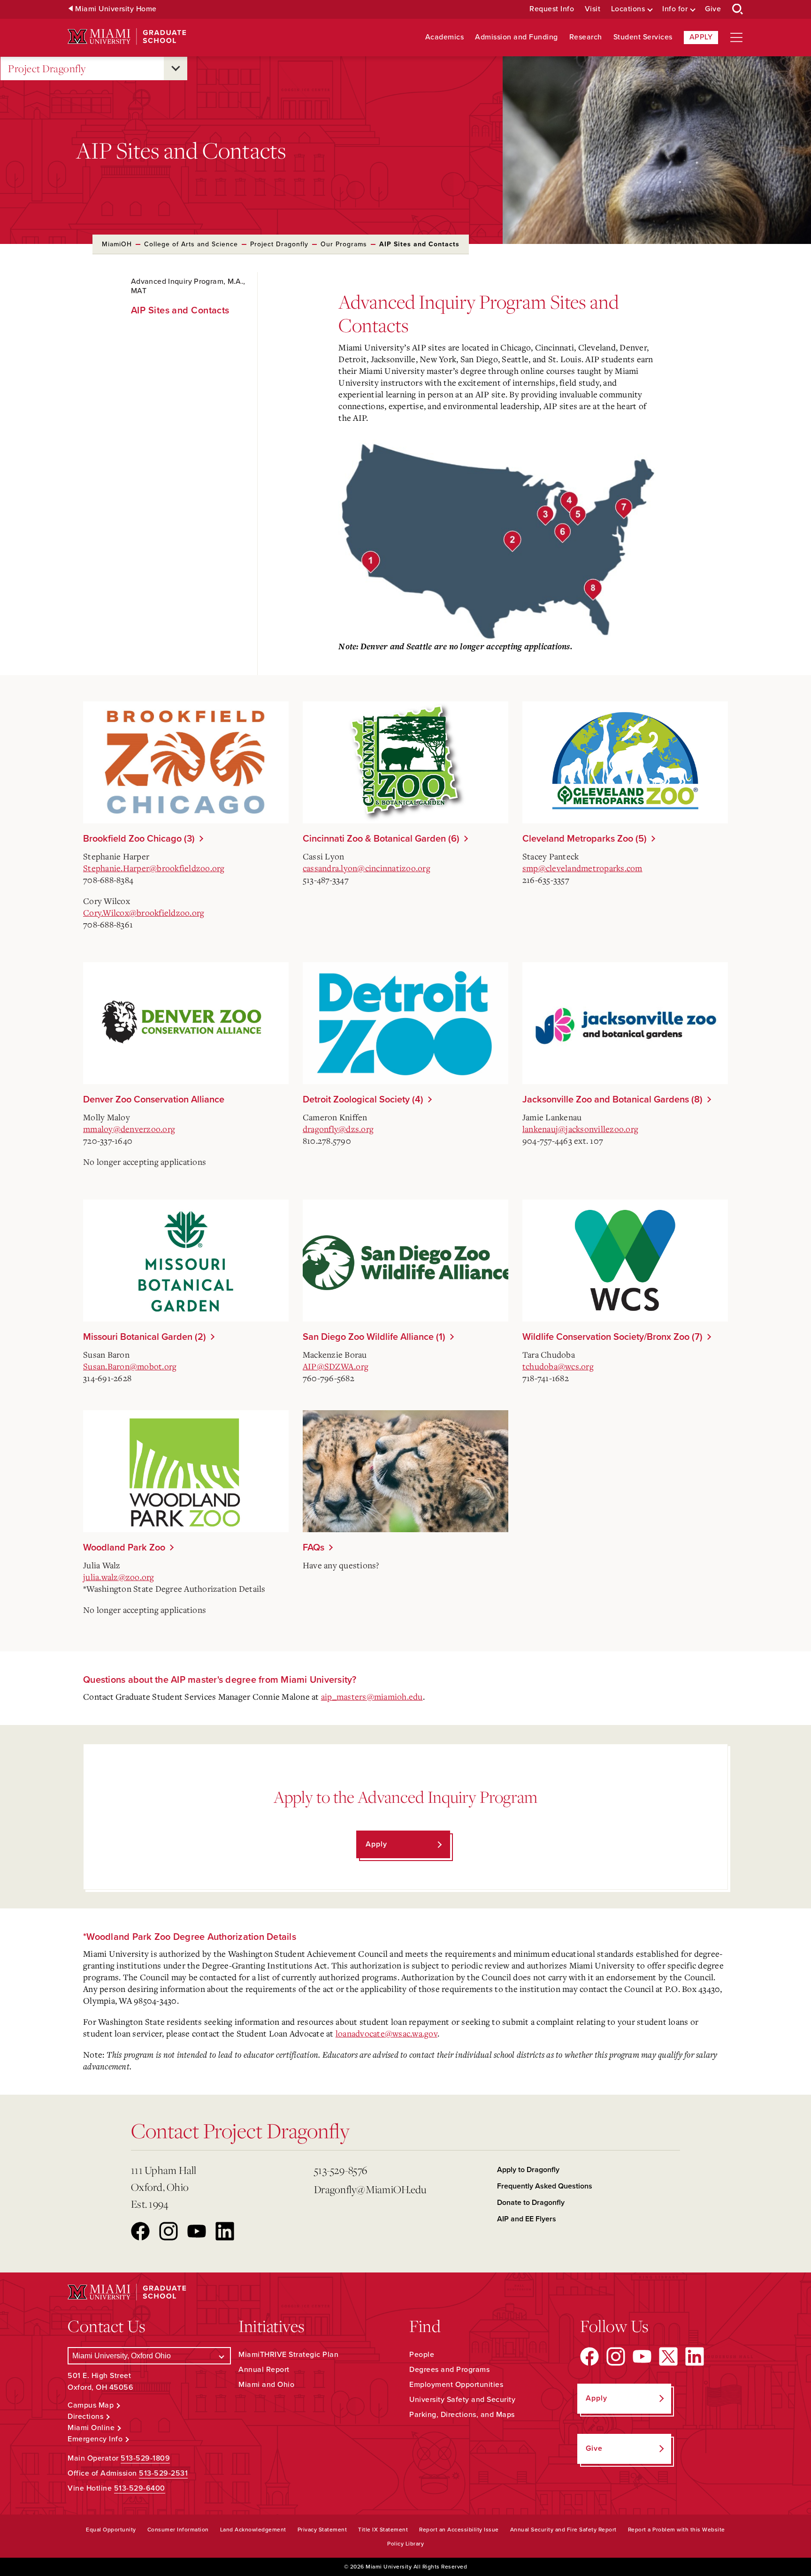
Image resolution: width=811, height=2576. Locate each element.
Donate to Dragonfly (531, 2203)
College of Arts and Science (191, 244)
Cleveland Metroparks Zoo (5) (585, 839)
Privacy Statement (322, 2530)
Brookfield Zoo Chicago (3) (139, 839)
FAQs (314, 1548)
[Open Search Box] (738, 9)
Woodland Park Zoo (124, 1548)
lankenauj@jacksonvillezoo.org (580, 1129)
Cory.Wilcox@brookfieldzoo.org (144, 912)
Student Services (643, 37)
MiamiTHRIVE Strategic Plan (288, 2355)
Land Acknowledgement (253, 2530)
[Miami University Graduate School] (127, 37)
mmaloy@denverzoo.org (129, 1129)
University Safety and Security (462, 2400)
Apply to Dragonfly (528, 2170)
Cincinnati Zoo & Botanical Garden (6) (381, 839)
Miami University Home (116, 9)
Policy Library (405, 2544)
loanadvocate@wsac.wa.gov (386, 2033)
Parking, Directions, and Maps (462, 2415)
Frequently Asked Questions (545, 2186)
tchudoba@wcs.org (558, 1366)
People (422, 2355)
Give (713, 9)
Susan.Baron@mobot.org (130, 1366)
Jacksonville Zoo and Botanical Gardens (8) (612, 1100)
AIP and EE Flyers (527, 2219)
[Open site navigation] (736, 38)
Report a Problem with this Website (677, 2530)
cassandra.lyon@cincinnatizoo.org (367, 868)
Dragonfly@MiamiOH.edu (370, 2189)
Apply (701, 37)
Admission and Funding (516, 37)
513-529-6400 (140, 2488)
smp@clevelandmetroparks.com (582, 868)
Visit (593, 9)
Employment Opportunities (456, 2385)
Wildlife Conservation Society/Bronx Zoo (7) (612, 1337)
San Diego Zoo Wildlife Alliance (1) (374, 1337)
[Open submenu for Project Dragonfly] (176, 68)
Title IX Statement (383, 2530)
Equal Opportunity (111, 2530)
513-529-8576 (340, 2170)
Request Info (552, 9)
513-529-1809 (145, 2458)
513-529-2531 (163, 2473)
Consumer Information (178, 2530)
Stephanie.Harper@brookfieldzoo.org (154, 868)
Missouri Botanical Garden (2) (145, 1337)
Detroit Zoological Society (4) (363, 1100)
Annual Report (264, 2370)
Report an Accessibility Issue (459, 2530)
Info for (675, 9)
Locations (628, 9)
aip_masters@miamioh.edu (372, 1696)
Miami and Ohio (266, 2385)
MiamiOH (117, 244)
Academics (445, 37)
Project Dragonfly (47, 68)
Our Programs (344, 244)
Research (586, 37)
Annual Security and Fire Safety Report (563, 2530)
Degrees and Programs (449, 2370)
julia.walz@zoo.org (119, 1577)
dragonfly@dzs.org (338, 1129)
